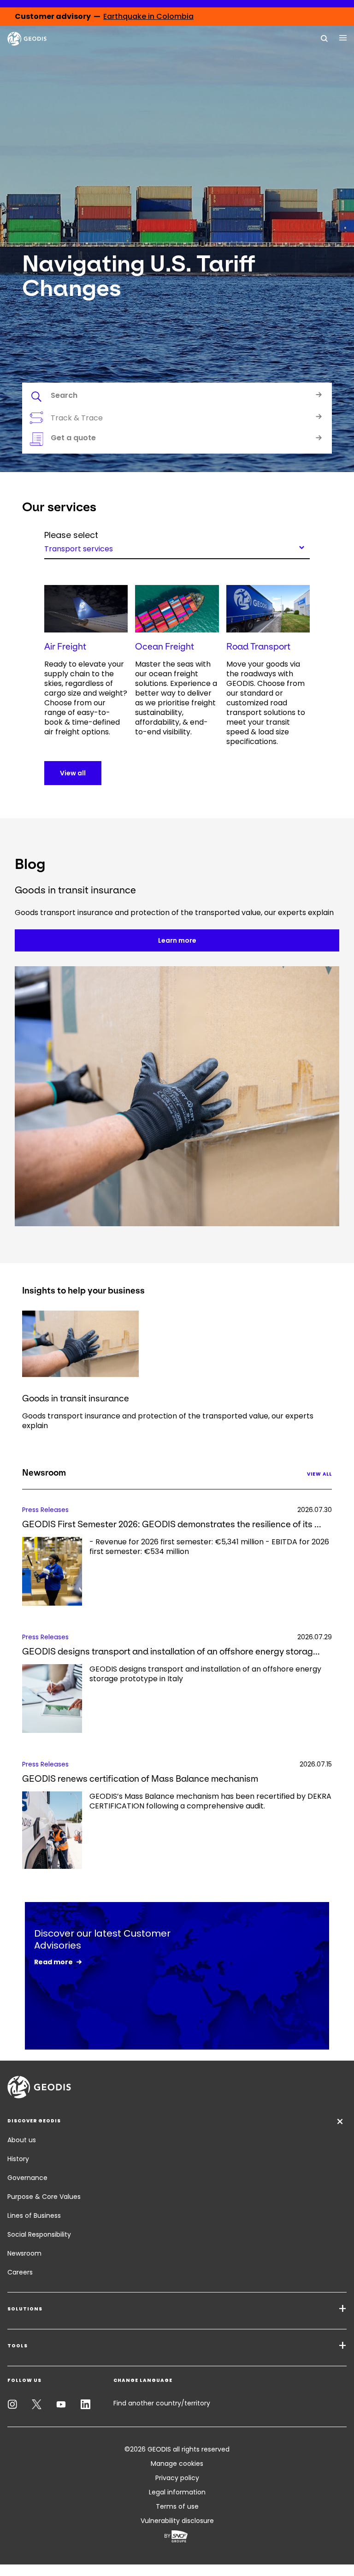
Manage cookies (177, 2464)
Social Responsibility (39, 2234)
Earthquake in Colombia (148, 16)
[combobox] (177, 547)
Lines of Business (34, 2216)
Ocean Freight (165, 647)
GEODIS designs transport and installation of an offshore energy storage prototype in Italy (205, 1674)
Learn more (177, 940)
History (18, 2159)
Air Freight (65, 647)
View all (73, 773)
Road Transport (258, 647)
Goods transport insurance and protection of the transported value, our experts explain (168, 1421)
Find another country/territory (162, 2403)
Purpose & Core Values (44, 2197)
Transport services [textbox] (79, 548)
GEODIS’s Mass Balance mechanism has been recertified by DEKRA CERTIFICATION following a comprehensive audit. (210, 1801)
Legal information (177, 2492)
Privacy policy (177, 2478)
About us (22, 2140)
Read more (53, 1962)
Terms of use (177, 2506)
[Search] (324, 38)
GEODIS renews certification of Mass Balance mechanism (140, 1779)
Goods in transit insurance (76, 1398)
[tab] (177, 397)
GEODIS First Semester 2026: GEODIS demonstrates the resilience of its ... (172, 1524)
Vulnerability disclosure (177, 2521)
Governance (27, 2178)
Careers (20, 2272)
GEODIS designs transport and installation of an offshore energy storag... (171, 1651)
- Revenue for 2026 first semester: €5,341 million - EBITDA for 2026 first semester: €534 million (209, 1547)
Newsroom (24, 2253)
